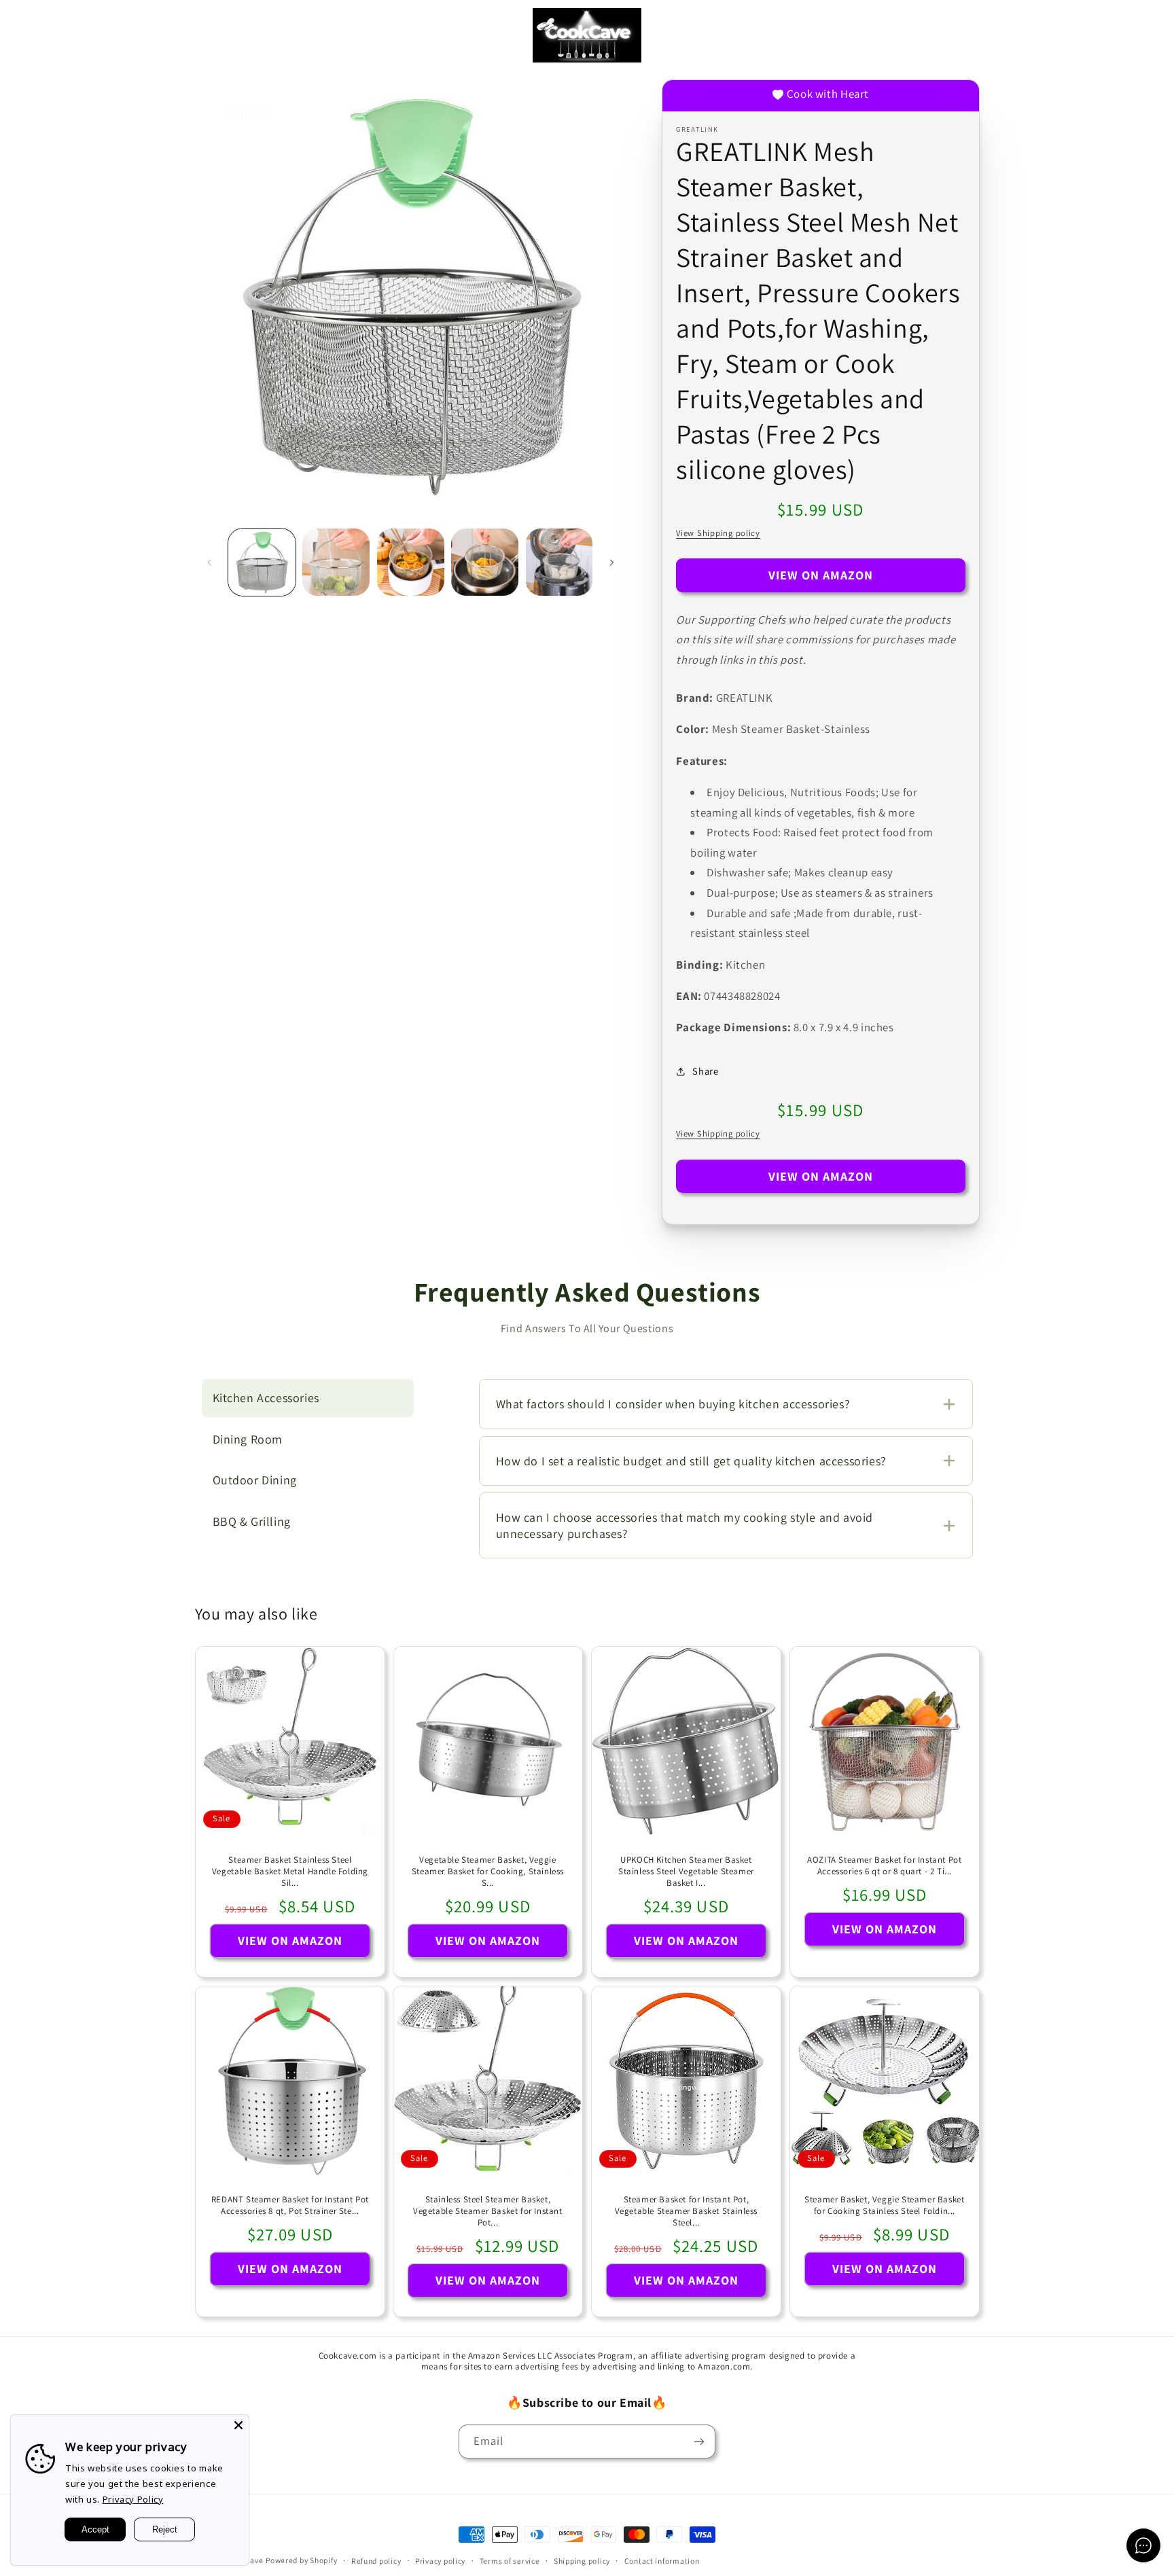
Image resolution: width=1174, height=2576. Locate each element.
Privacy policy (440, 2561)
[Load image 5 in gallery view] (559, 562)
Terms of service (510, 2561)
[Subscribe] (699, 2441)
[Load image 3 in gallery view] (411, 562)
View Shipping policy (718, 533)
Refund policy (376, 2561)
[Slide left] (210, 562)
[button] (30, 35)
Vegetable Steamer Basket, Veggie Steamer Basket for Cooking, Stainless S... (488, 1872)
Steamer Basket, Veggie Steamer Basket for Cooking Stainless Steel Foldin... (884, 2205)
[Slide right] (611, 562)
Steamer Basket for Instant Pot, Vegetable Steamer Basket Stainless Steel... (686, 2211)
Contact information (662, 2561)
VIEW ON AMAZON (821, 575)
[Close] (238, 2425)
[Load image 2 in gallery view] (336, 562)
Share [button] (705, 1071)
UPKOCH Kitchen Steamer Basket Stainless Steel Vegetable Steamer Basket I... (686, 1872)
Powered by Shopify (301, 2560)
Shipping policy (582, 2561)
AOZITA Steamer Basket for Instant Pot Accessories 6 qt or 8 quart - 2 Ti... (884, 1866)
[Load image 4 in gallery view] (485, 562)
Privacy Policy (133, 2499)
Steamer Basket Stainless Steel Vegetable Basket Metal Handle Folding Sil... (289, 1872)
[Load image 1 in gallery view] (262, 562)
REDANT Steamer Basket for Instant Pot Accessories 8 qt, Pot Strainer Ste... (289, 2205)
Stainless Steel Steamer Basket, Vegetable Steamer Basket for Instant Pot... (488, 2211)
